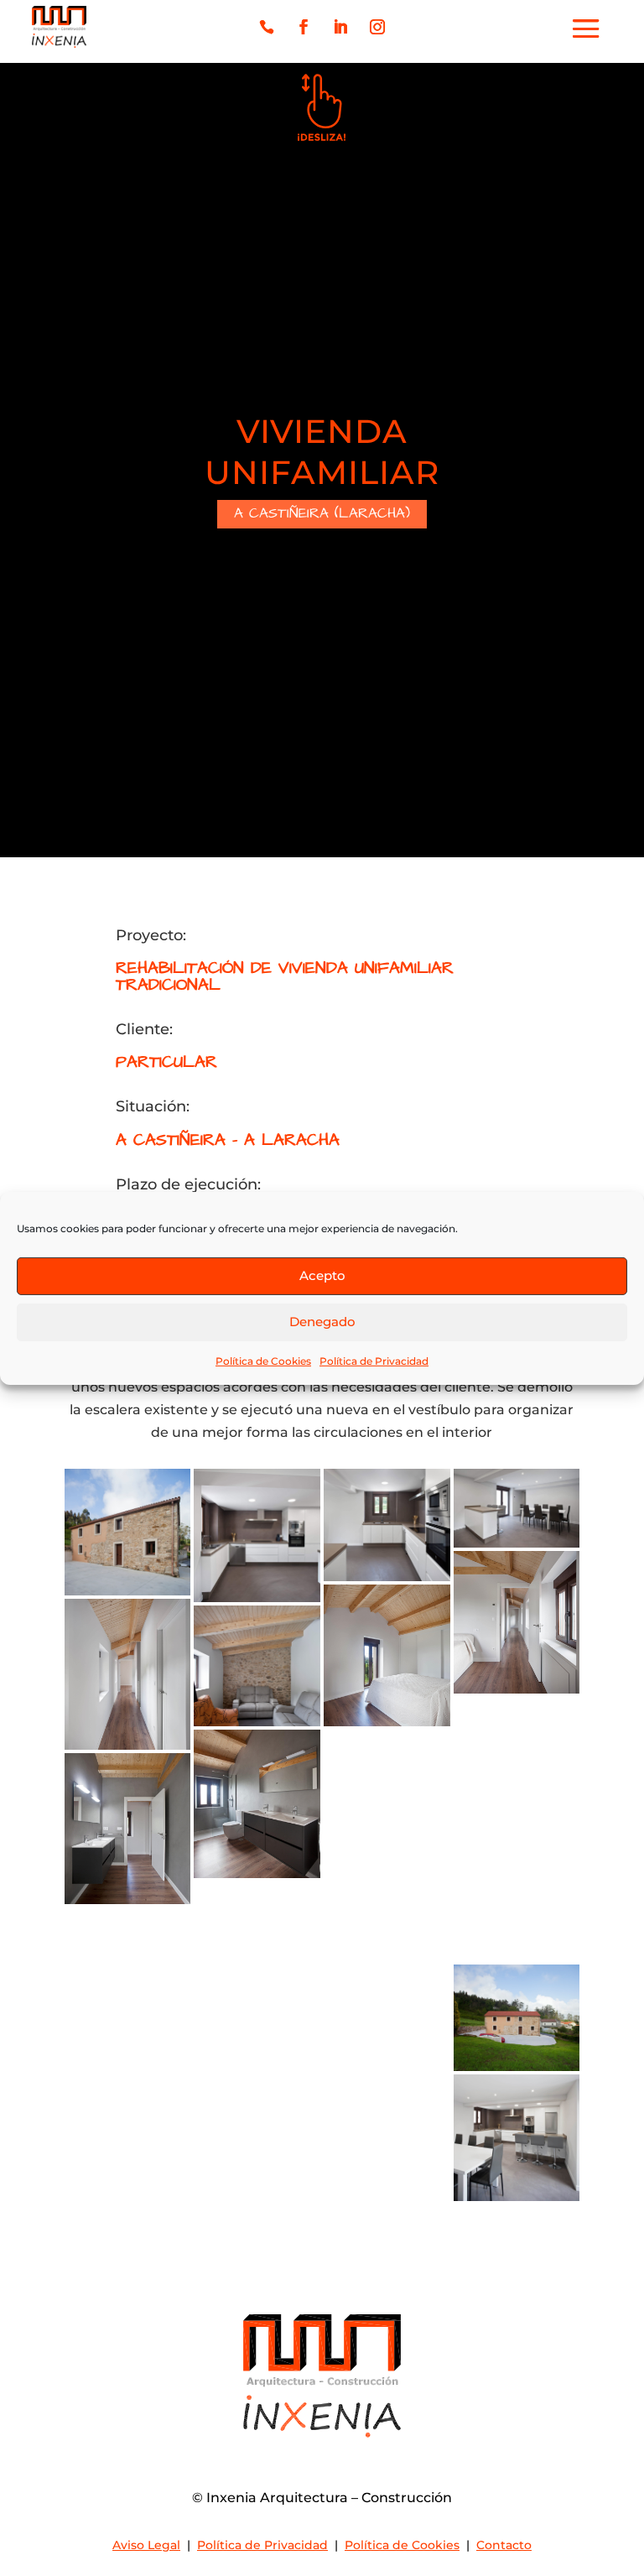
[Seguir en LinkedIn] (340, 27)
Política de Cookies (263, 1360)
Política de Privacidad (374, 1360)
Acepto (322, 1275)
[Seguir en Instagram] (377, 27)
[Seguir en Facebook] (304, 27)
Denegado (322, 1322)
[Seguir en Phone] (267, 27)
